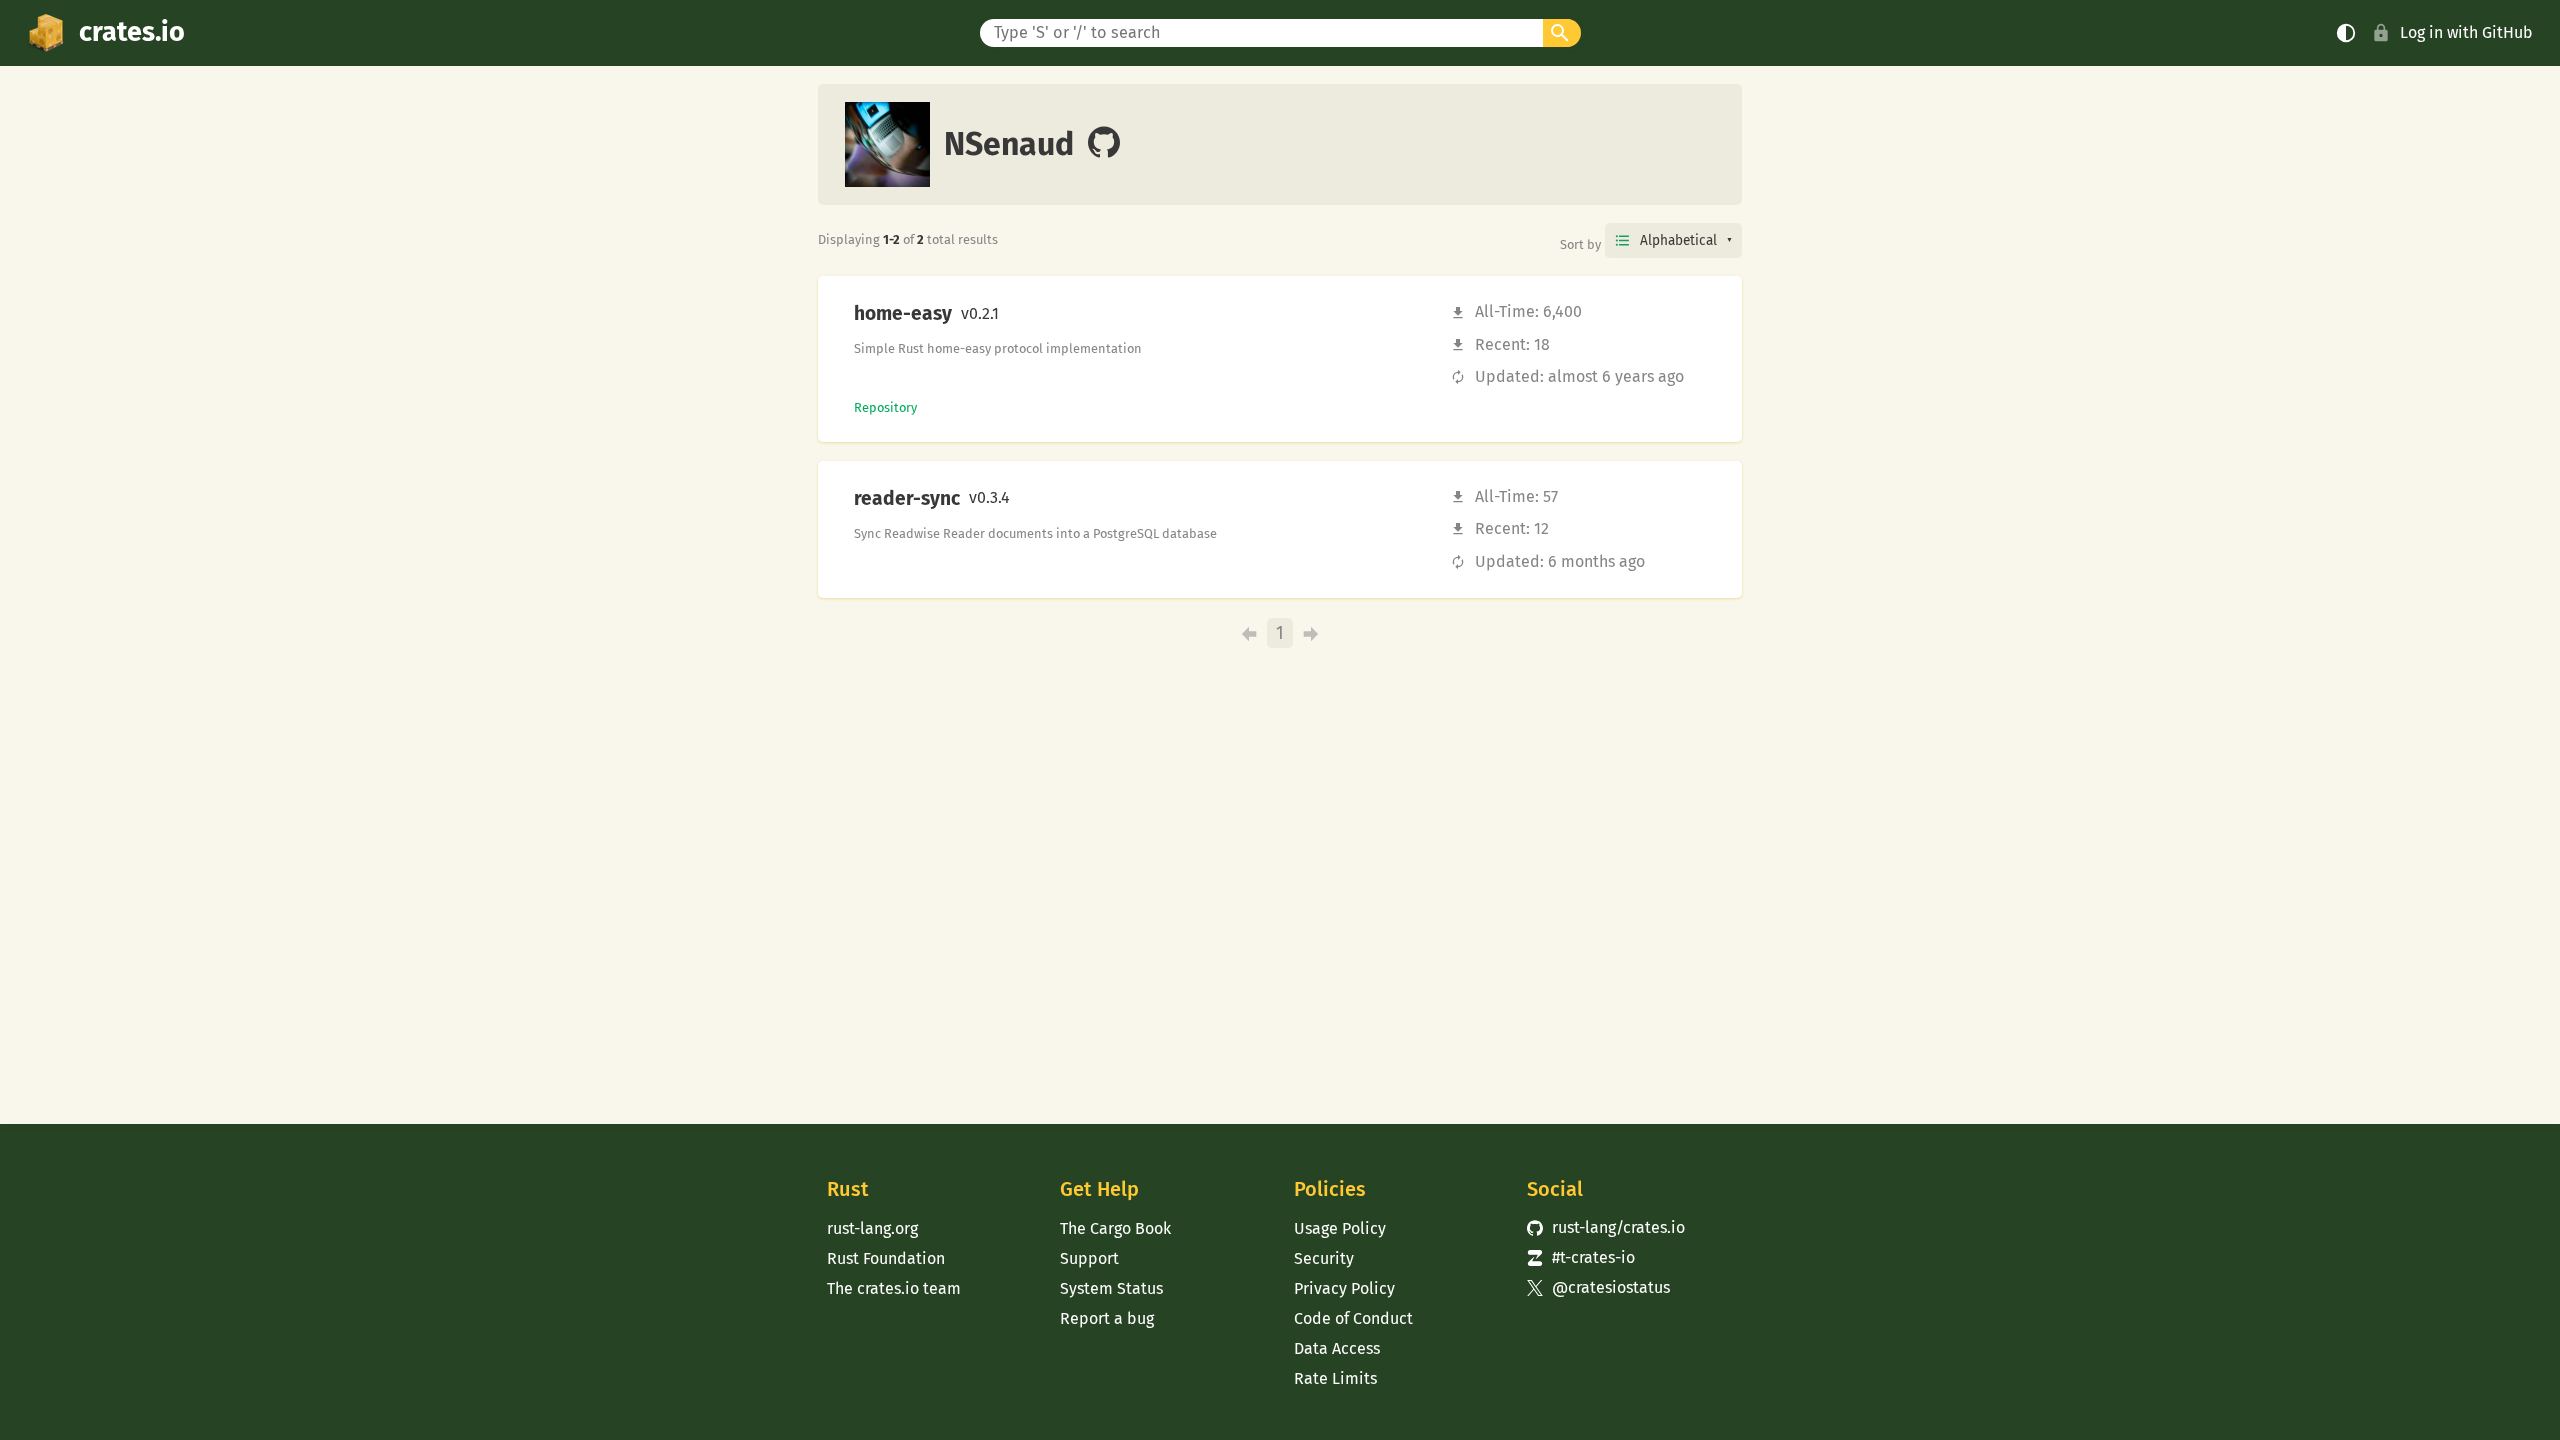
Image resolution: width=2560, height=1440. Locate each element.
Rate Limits (1335, 1378)
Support (1089, 1258)
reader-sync (907, 499)
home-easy (903, 314)
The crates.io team (894, 1288)
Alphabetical (1678, 240)
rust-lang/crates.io (1606, 1227)
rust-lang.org (872, 1228)
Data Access (1337, 1348)
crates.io (132, 32)
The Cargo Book (1115, 1228)
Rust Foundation (886, 1258)
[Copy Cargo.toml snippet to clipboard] (1016, 314)
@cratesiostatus (1598, 1287)
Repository (885, 407)
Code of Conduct (1353, 1318)
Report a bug (1107, 1318)
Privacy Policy (1344, 1288)
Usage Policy (1340, 1228)
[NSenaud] (1104, 144)
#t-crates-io (1581, 1257)
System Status (1111, 1288)
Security (1324, 1258)
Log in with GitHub (2466, 32)
